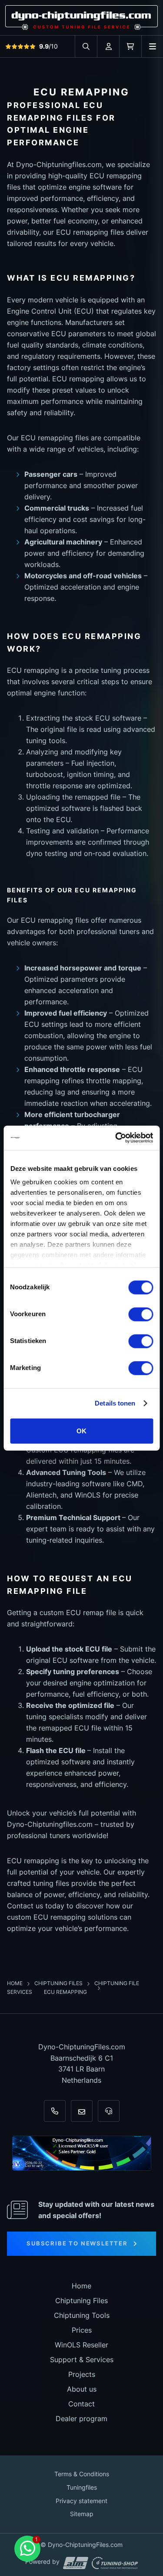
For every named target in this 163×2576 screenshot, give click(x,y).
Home (15, 1983)
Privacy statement (81, 2501)
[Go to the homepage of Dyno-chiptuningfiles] (81, 17)
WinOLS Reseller (81, 2345)
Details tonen (115, 1403)
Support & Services (82, 2360)
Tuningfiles (82, 2487)
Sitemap (82, 2514)
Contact (81, 2404)
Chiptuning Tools (82, 2315)
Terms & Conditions (82, 2474)
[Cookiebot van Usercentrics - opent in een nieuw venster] (116, 1138)
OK (81, 1431)
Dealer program (81, 2419)
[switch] (141, 1314)
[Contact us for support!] (27, 2549)
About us (82, 2389)
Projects (82, 2374)
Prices (82, 2330)
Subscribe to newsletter (77, 2243)
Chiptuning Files (59, 1983)
